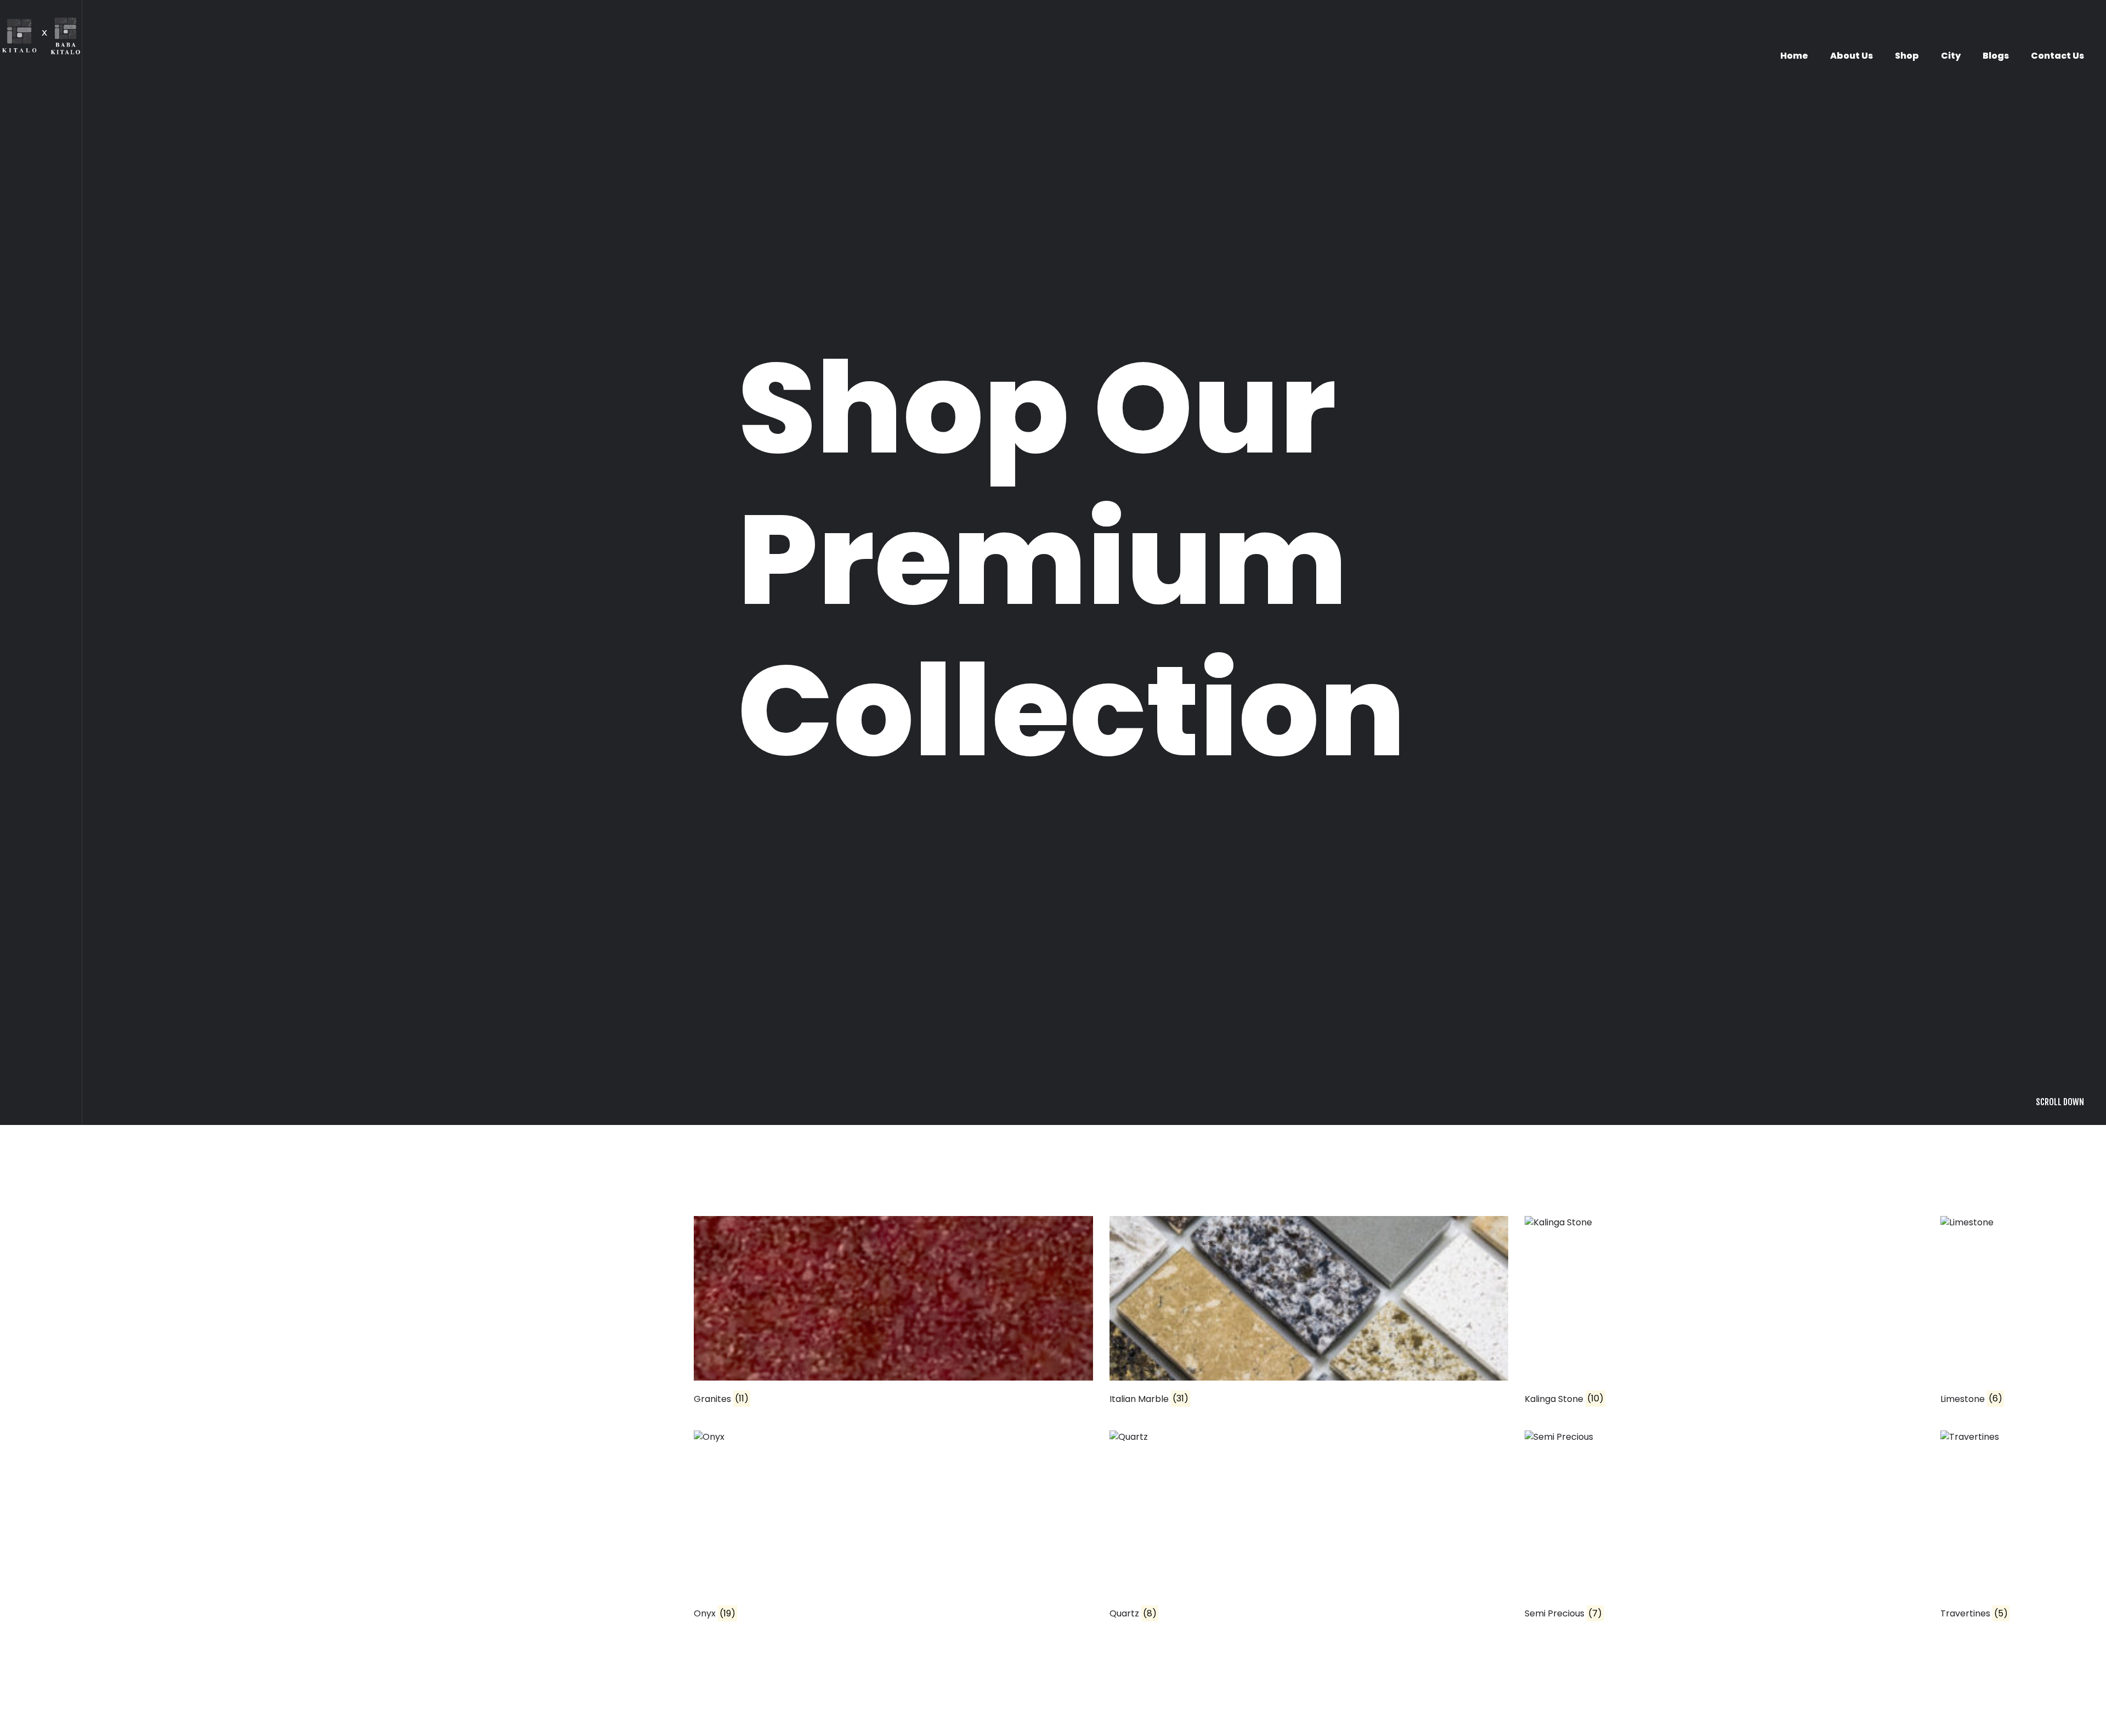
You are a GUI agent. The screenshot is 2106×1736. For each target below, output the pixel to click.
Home (1794, 56)
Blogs (1996, 56)
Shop (1907, 56)
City (1951, 56)
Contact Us (2057, 56)
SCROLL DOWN (2060, 1279)
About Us (1852, 56)
